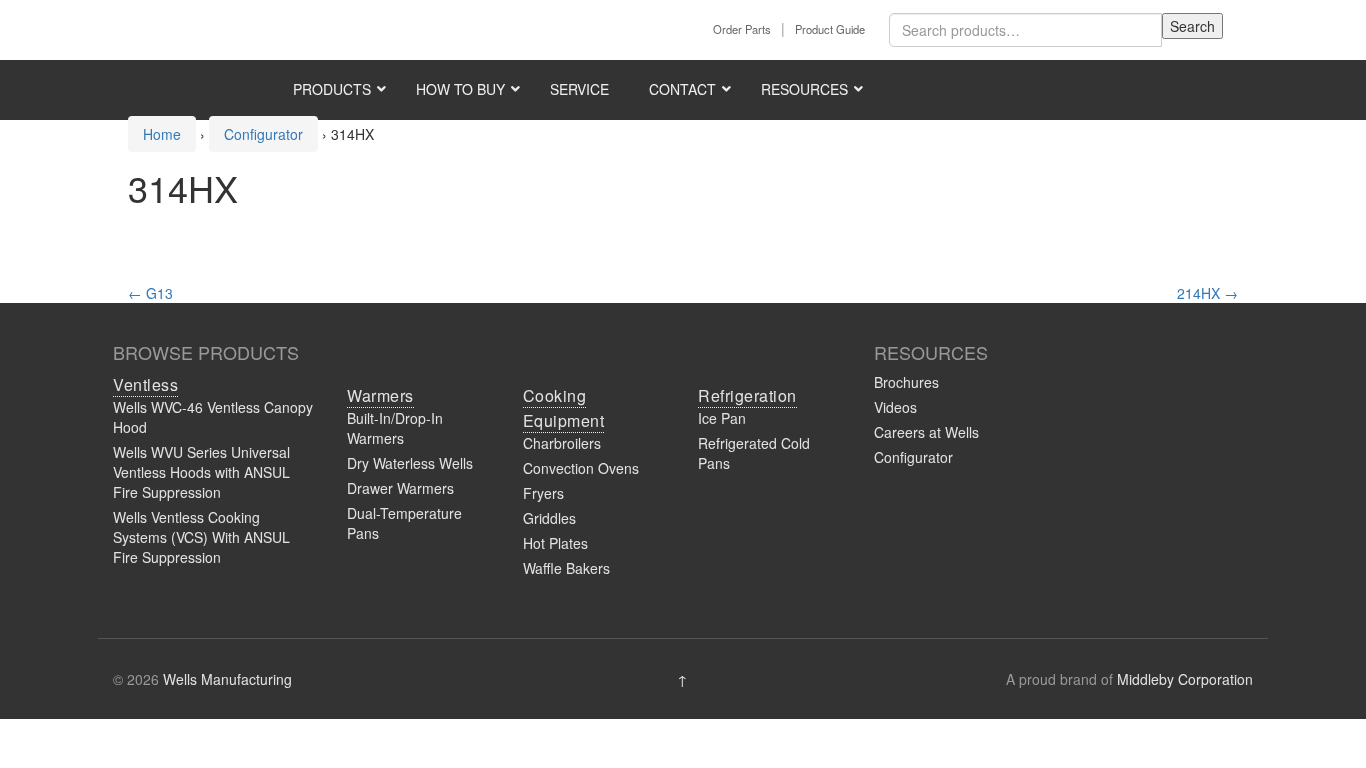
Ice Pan (722, 418)
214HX (1207, 293)
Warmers (380, 395)
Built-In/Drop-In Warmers (395, 428)
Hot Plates (555, 543)
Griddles (549, 518)
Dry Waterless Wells (410, 463)
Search (1192, 26)
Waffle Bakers (566, 568)
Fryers (543, 493)
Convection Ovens (581, 468)
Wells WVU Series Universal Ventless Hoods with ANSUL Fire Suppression (201, 472)
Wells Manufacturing (227, 679)
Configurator (913, 457)
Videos (895, 407)
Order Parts (742, 29)
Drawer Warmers (400, 488)
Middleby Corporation (1185, 679)
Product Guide (830, 29)
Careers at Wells (926, 432)
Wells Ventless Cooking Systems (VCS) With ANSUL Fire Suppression (201, 537)
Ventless (145, 384)
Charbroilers (562, 443)
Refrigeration (747, 395)
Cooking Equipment (564, 408)
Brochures (906, 382)
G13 (150, 293)
